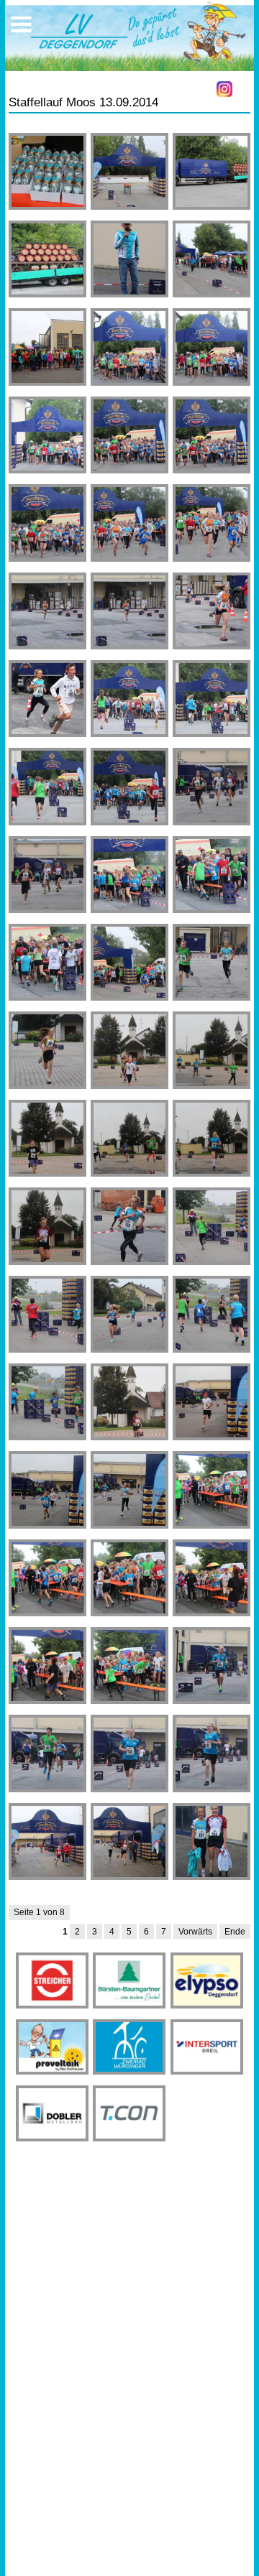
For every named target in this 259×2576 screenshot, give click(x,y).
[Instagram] (224, 89)
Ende (235, 1932)
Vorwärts (195, 1932)
